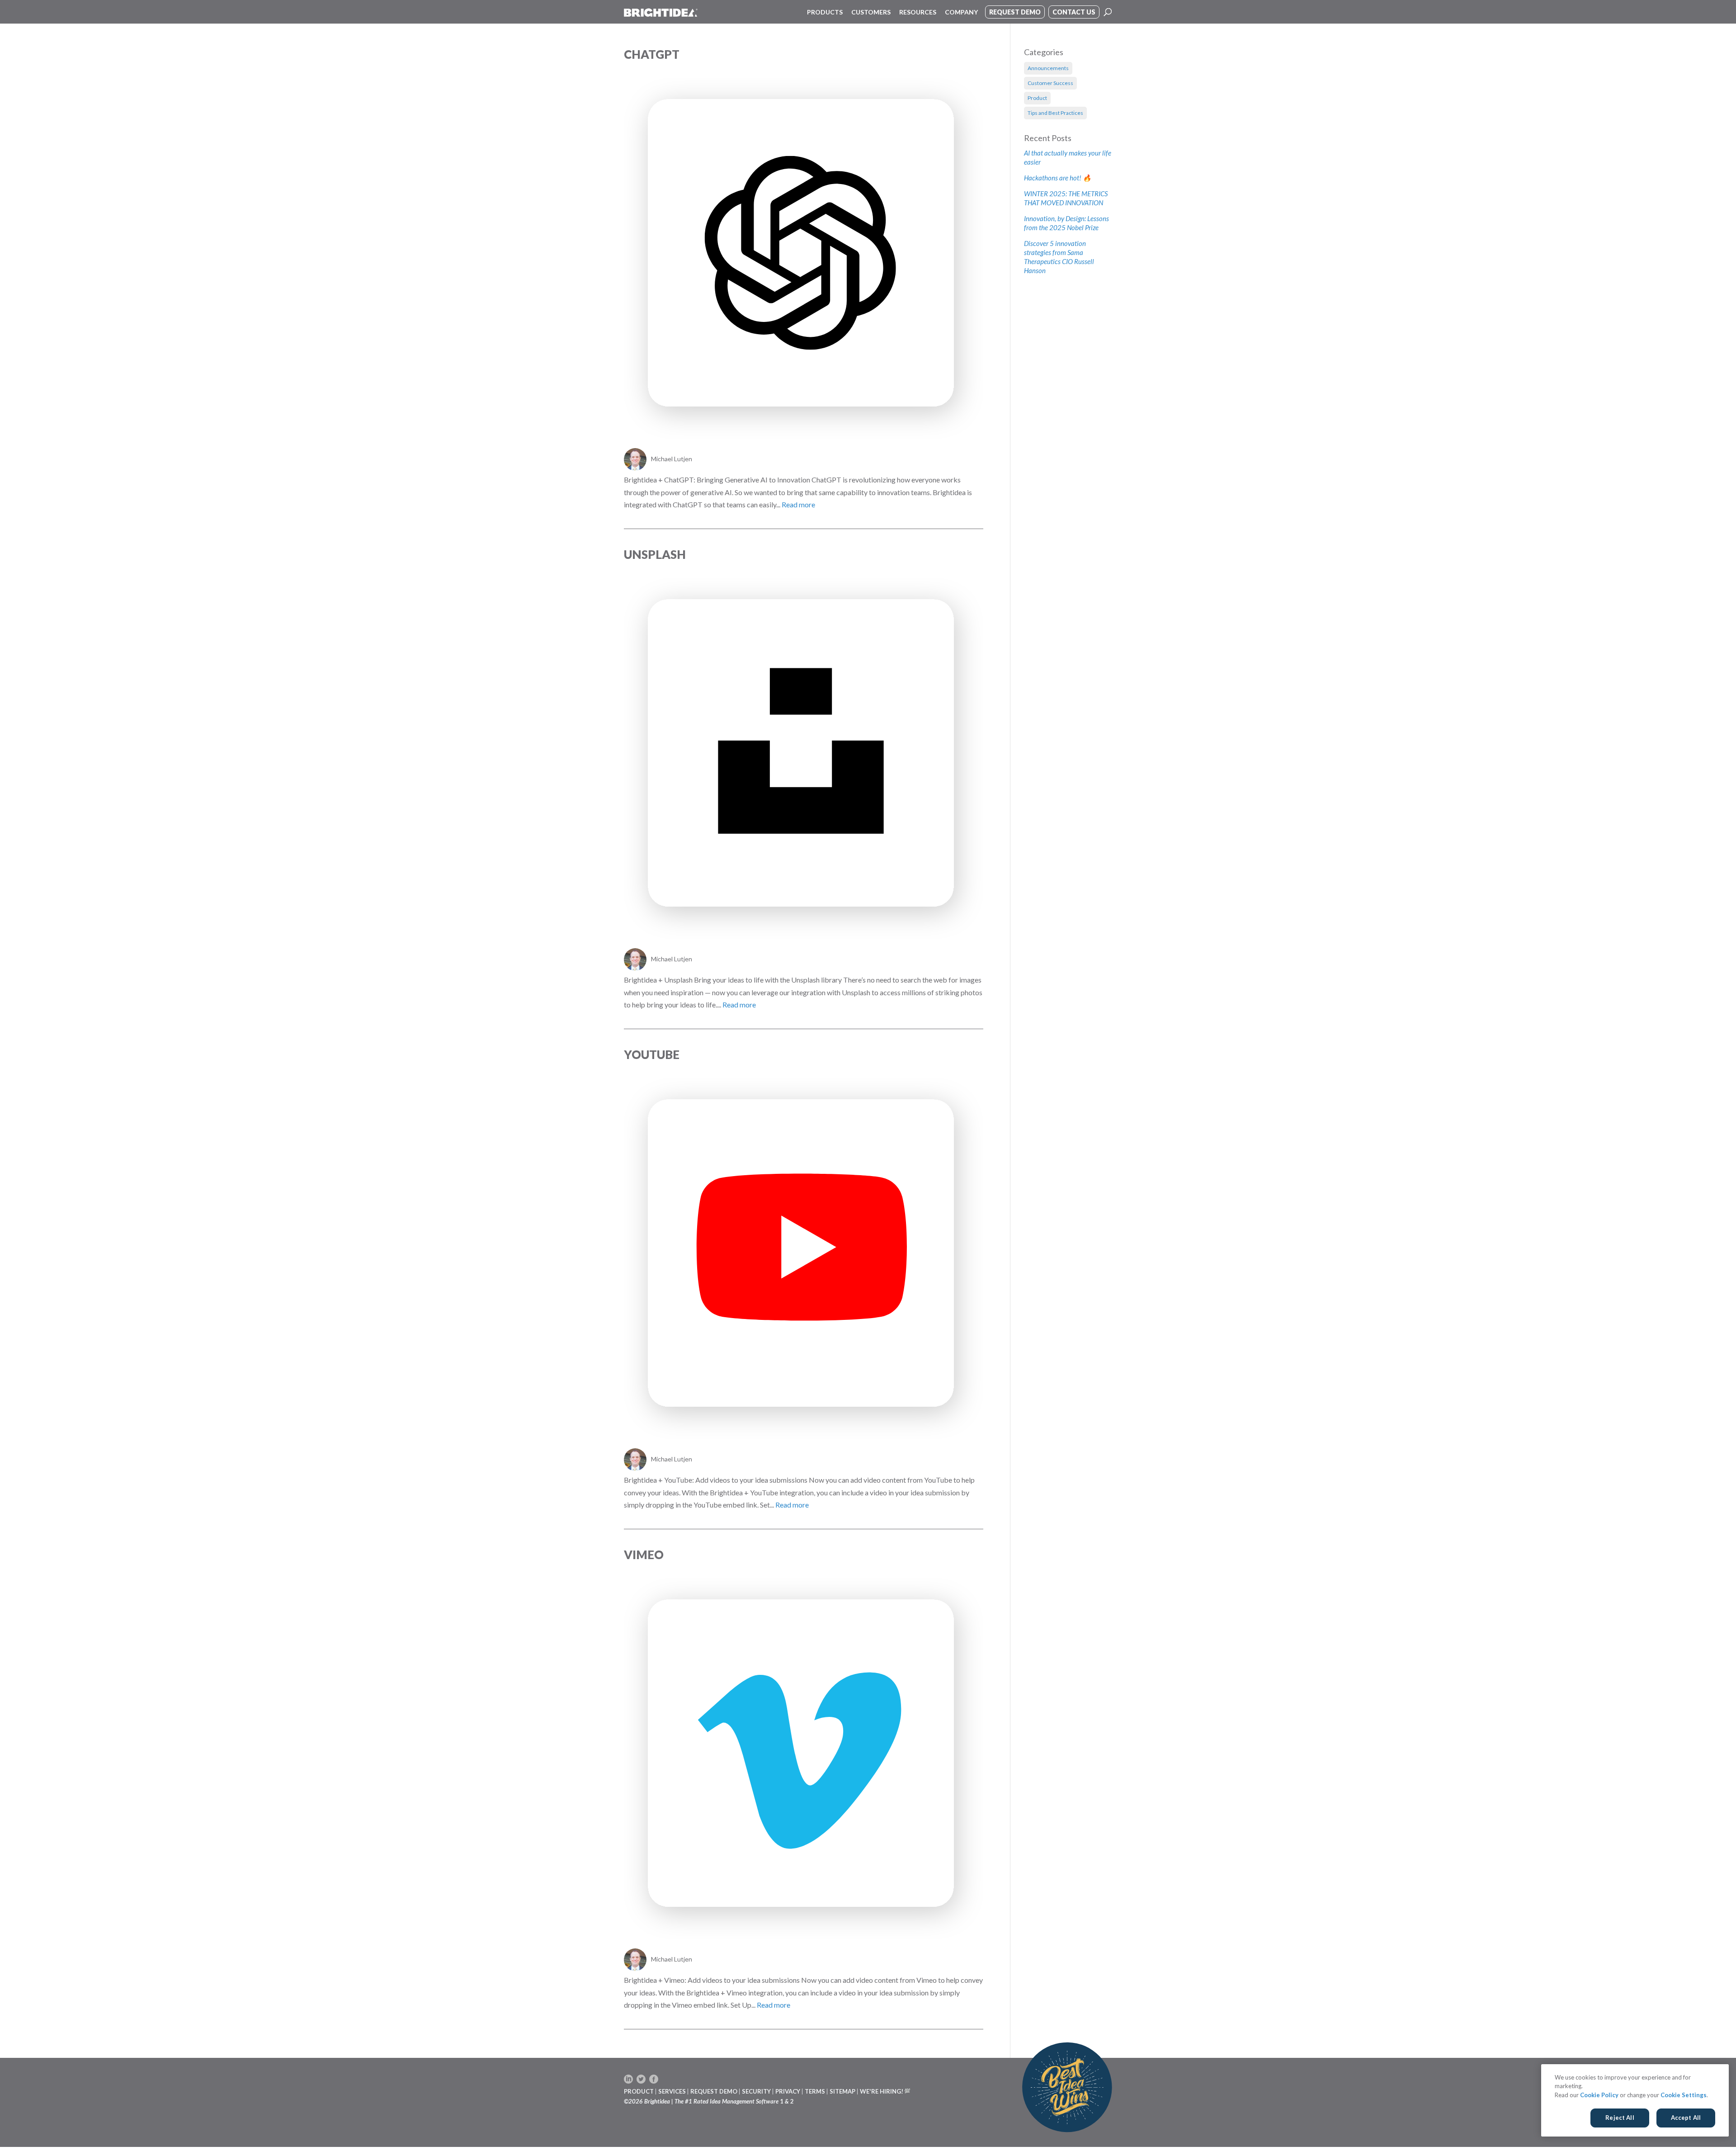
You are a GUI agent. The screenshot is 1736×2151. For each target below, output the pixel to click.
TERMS (815, 2091)
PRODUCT (639, 2091)
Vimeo (644, 1555)
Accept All (1686, 2118)
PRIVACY (788, 2091)
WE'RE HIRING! (882, 2091)
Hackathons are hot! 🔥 (1058, 178)
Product (1037, 98)
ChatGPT (652, 54)
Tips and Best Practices (1055, 113)
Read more (798, 504)
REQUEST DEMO (714, 2091)
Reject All (1620, 2118)
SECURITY (756, 2091)
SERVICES (672, 2091)
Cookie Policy (1599, 2095)
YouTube (652, 1054)
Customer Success (1050, 83)
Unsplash (655, 554)
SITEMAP (842, 2091)
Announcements (1048, 68)
